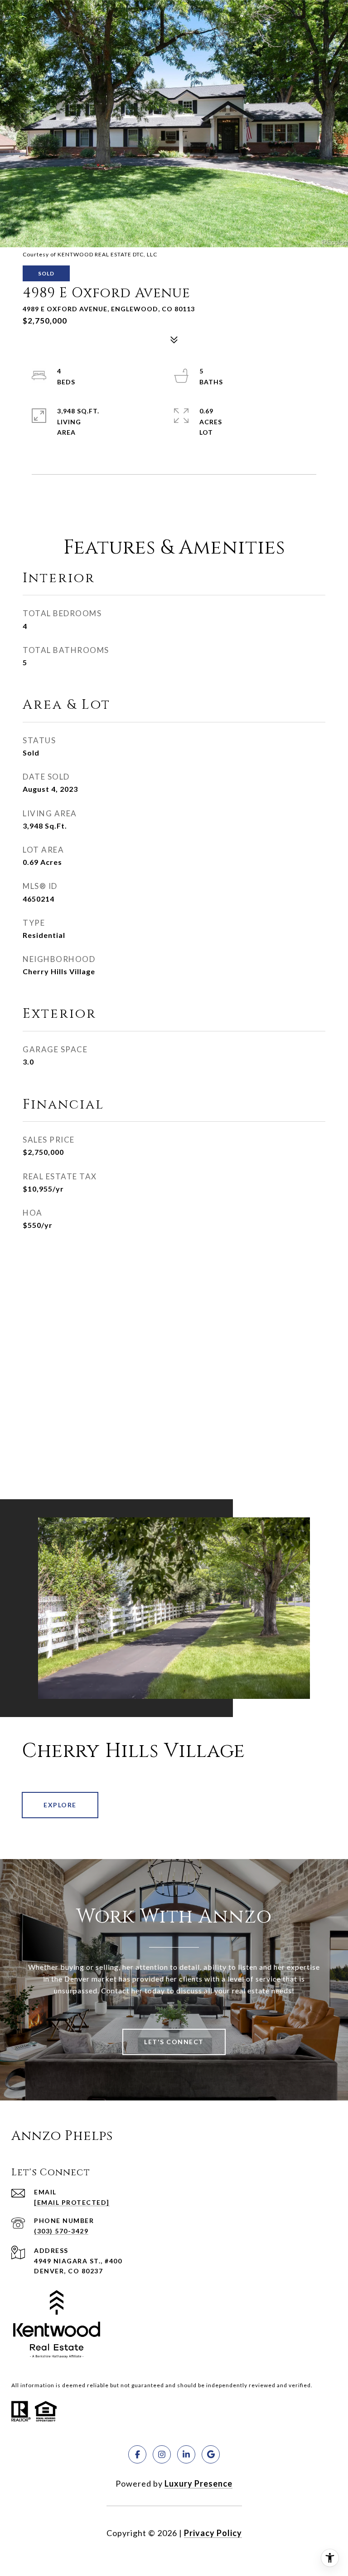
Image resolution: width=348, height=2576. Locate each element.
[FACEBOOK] (137, 2454)
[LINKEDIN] (186, 2454)
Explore (60, 1805)
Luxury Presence (198, 2483)
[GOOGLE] (211, 2454)
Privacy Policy (213, 2533)
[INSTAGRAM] (162, 2454)
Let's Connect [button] (174, 2042)
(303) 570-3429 (61, 2231)
